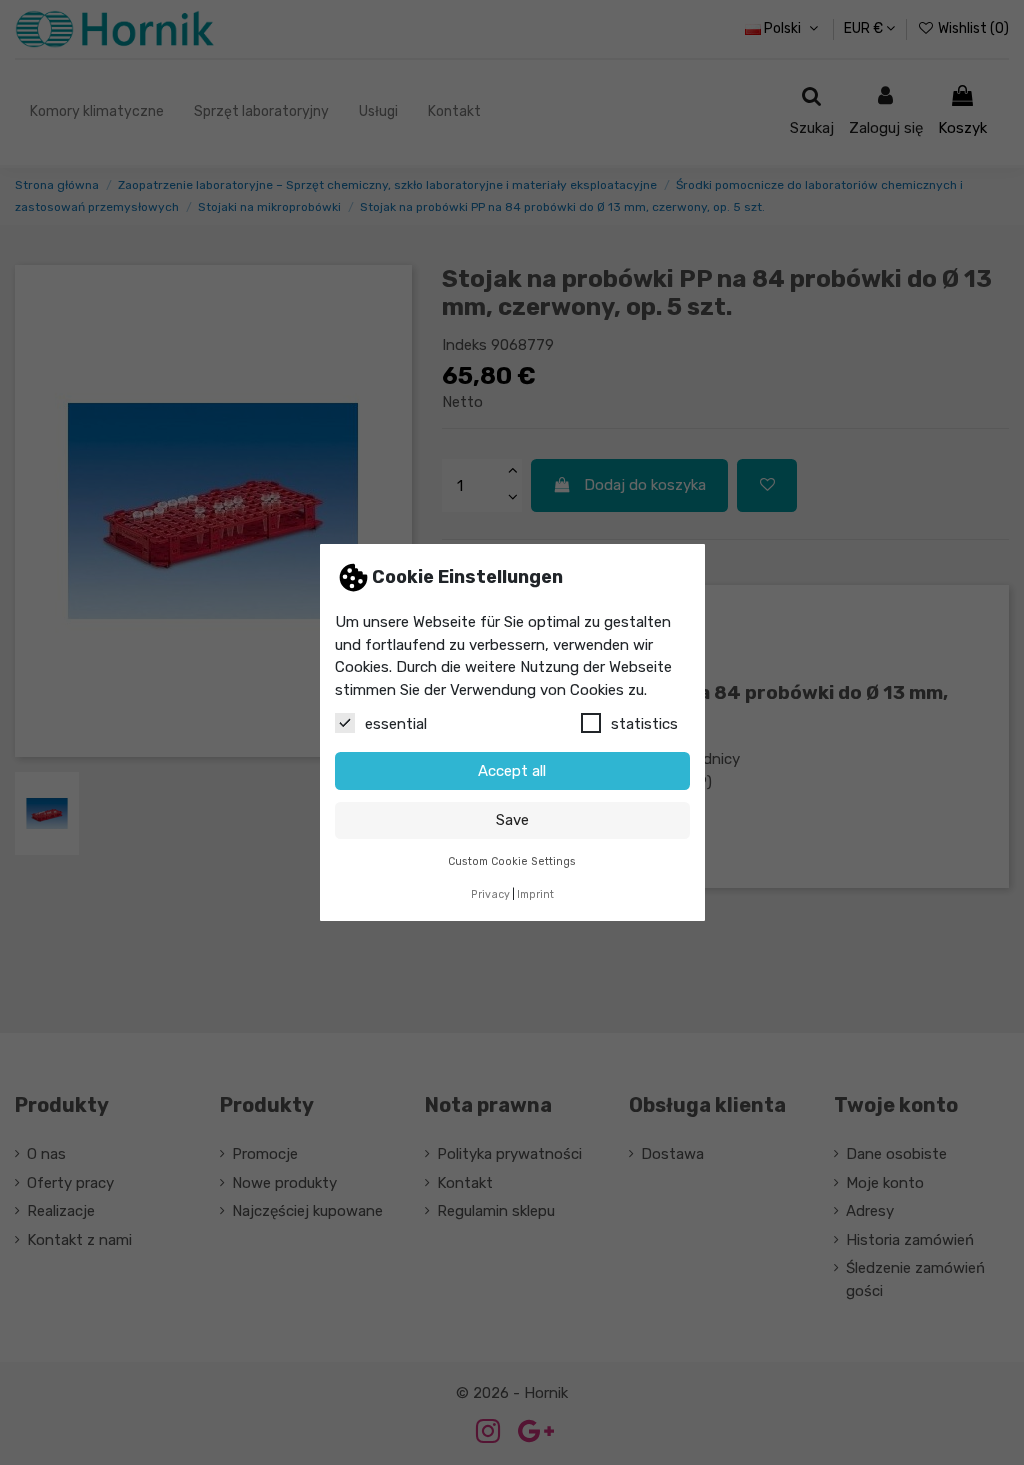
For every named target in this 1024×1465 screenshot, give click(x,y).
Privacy (490, 894)
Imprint (535, 894)
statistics (644, 724)
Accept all (512, 771)
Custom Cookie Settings (512, 861)
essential (396, 724)
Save (512, 820)
